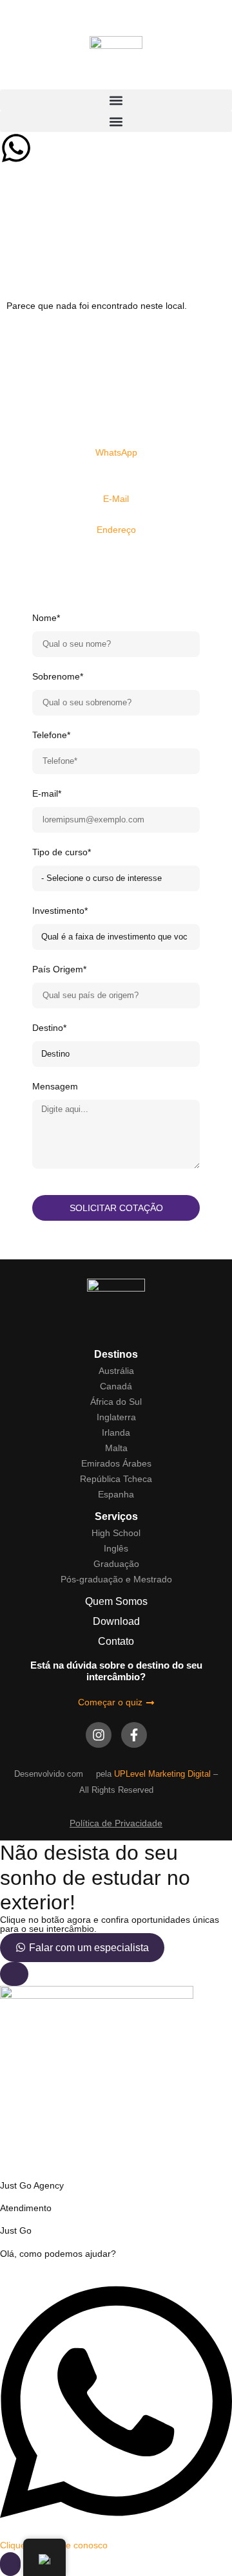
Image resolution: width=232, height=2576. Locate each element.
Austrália (116, 1371)
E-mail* (47, 793)
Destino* (49, 1028)
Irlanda (116, 1432)
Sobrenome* (58, 676)
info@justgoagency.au (116, 514)
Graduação (116, 1564)
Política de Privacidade (116, 1823)
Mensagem (55, 1086)
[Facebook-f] (134, 1735)
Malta (116, 1448)
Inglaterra (116, 1417)
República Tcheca (116, 1479)
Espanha (116, 1494)
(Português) (116, 483)
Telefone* (51, 735)
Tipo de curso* (62, 852)
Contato (116, 1641)
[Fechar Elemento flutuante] (14, 1974)
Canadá (116, 1386)
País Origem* (59, 969)
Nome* (46, 618)
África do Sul (116, 1402)
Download (116, 1621)
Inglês (116, 1548)
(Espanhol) (116, 468)
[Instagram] (99, 1735)
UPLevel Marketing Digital (162, 1774)
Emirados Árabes (116, 1463)
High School (116, 1533)
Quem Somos (116, 1601)
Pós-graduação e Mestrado (116, 1579)
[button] (116, 100)
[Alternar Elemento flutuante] (10, 2564)
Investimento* (60, 911)
